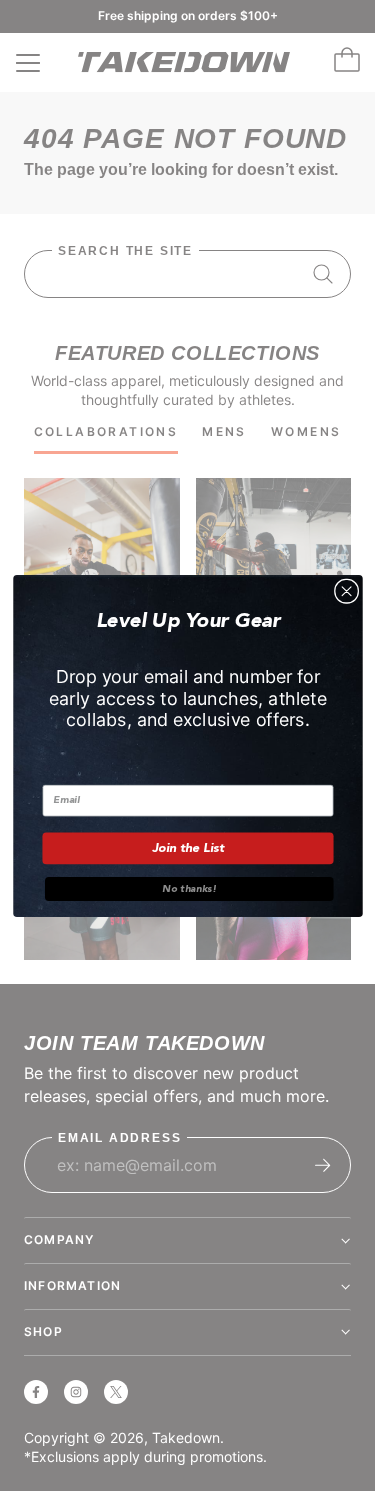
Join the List (188, 847)
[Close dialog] (346, 591)
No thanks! (189, 888)
